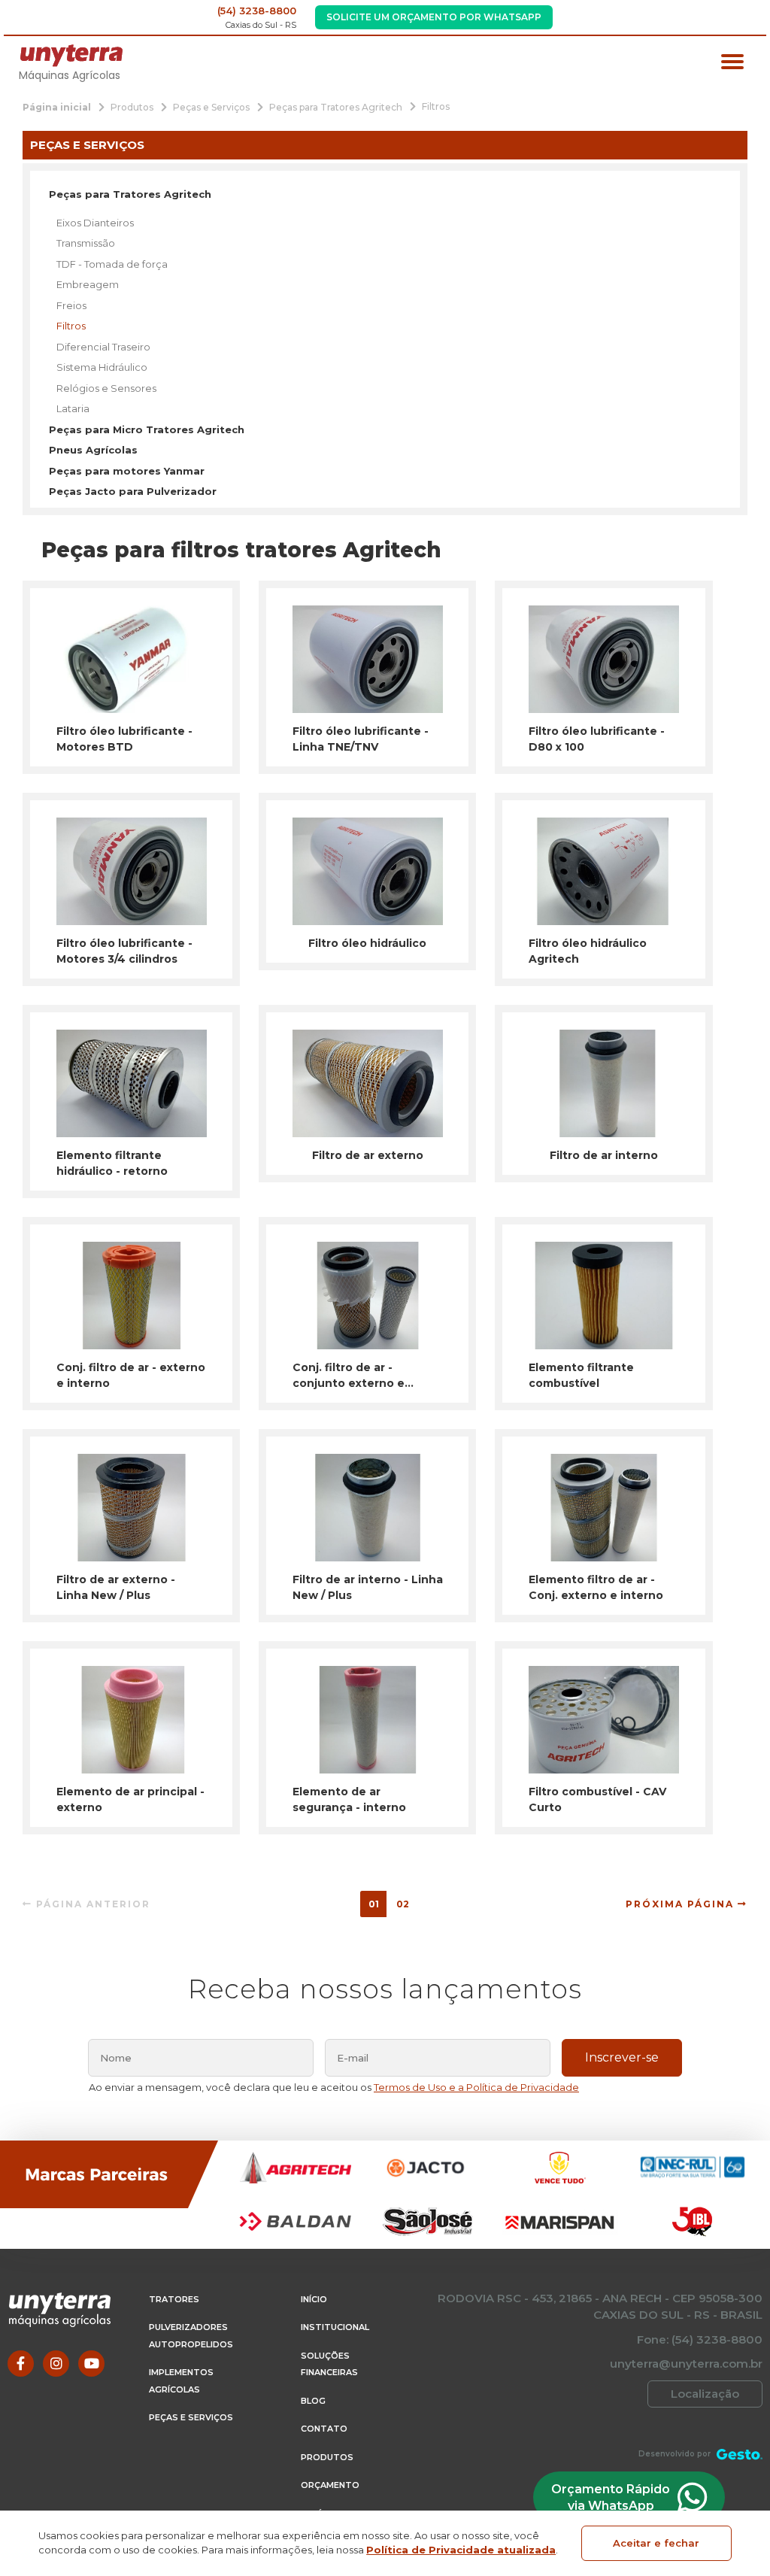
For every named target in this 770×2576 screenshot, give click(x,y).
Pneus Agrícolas (93, 450)
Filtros (71, 326)
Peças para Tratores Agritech (130, 194)
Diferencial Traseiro (103, 347)
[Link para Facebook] (21, 2364)
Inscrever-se (622, 2057)
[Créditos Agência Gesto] (740, 2454)
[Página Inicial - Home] (71, 55)
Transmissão (86, 243)
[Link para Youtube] (91, 2364)
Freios (71, 305)
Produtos (327, 2457)
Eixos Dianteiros (95, 223)
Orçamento (330, 2485)
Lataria (73, 408)
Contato (324, 2429)
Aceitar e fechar (656, 2543)
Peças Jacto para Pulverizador (133, 491)
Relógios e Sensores (106, 388)
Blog (313, 2401)
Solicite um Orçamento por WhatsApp (434, 17)
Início (314, 2299)
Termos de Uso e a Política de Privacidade (476, 2087)
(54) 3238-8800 (257, 11)
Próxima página (682, 1904)
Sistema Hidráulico (102, 367)
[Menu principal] (732, 64)
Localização (705, 2394)
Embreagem (88, 284)
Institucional (335, 2327)
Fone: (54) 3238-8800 (700, 2339)
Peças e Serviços (191, 2417)
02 (403, 1904)
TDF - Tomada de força (112, 264)
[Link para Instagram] (56, 2364)
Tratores (174, 2299)
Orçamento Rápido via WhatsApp (611, 2497)
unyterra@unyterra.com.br (686, 2364)
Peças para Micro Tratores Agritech (147, 429)
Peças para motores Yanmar (127, 471)
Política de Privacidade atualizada (461, 2550)
